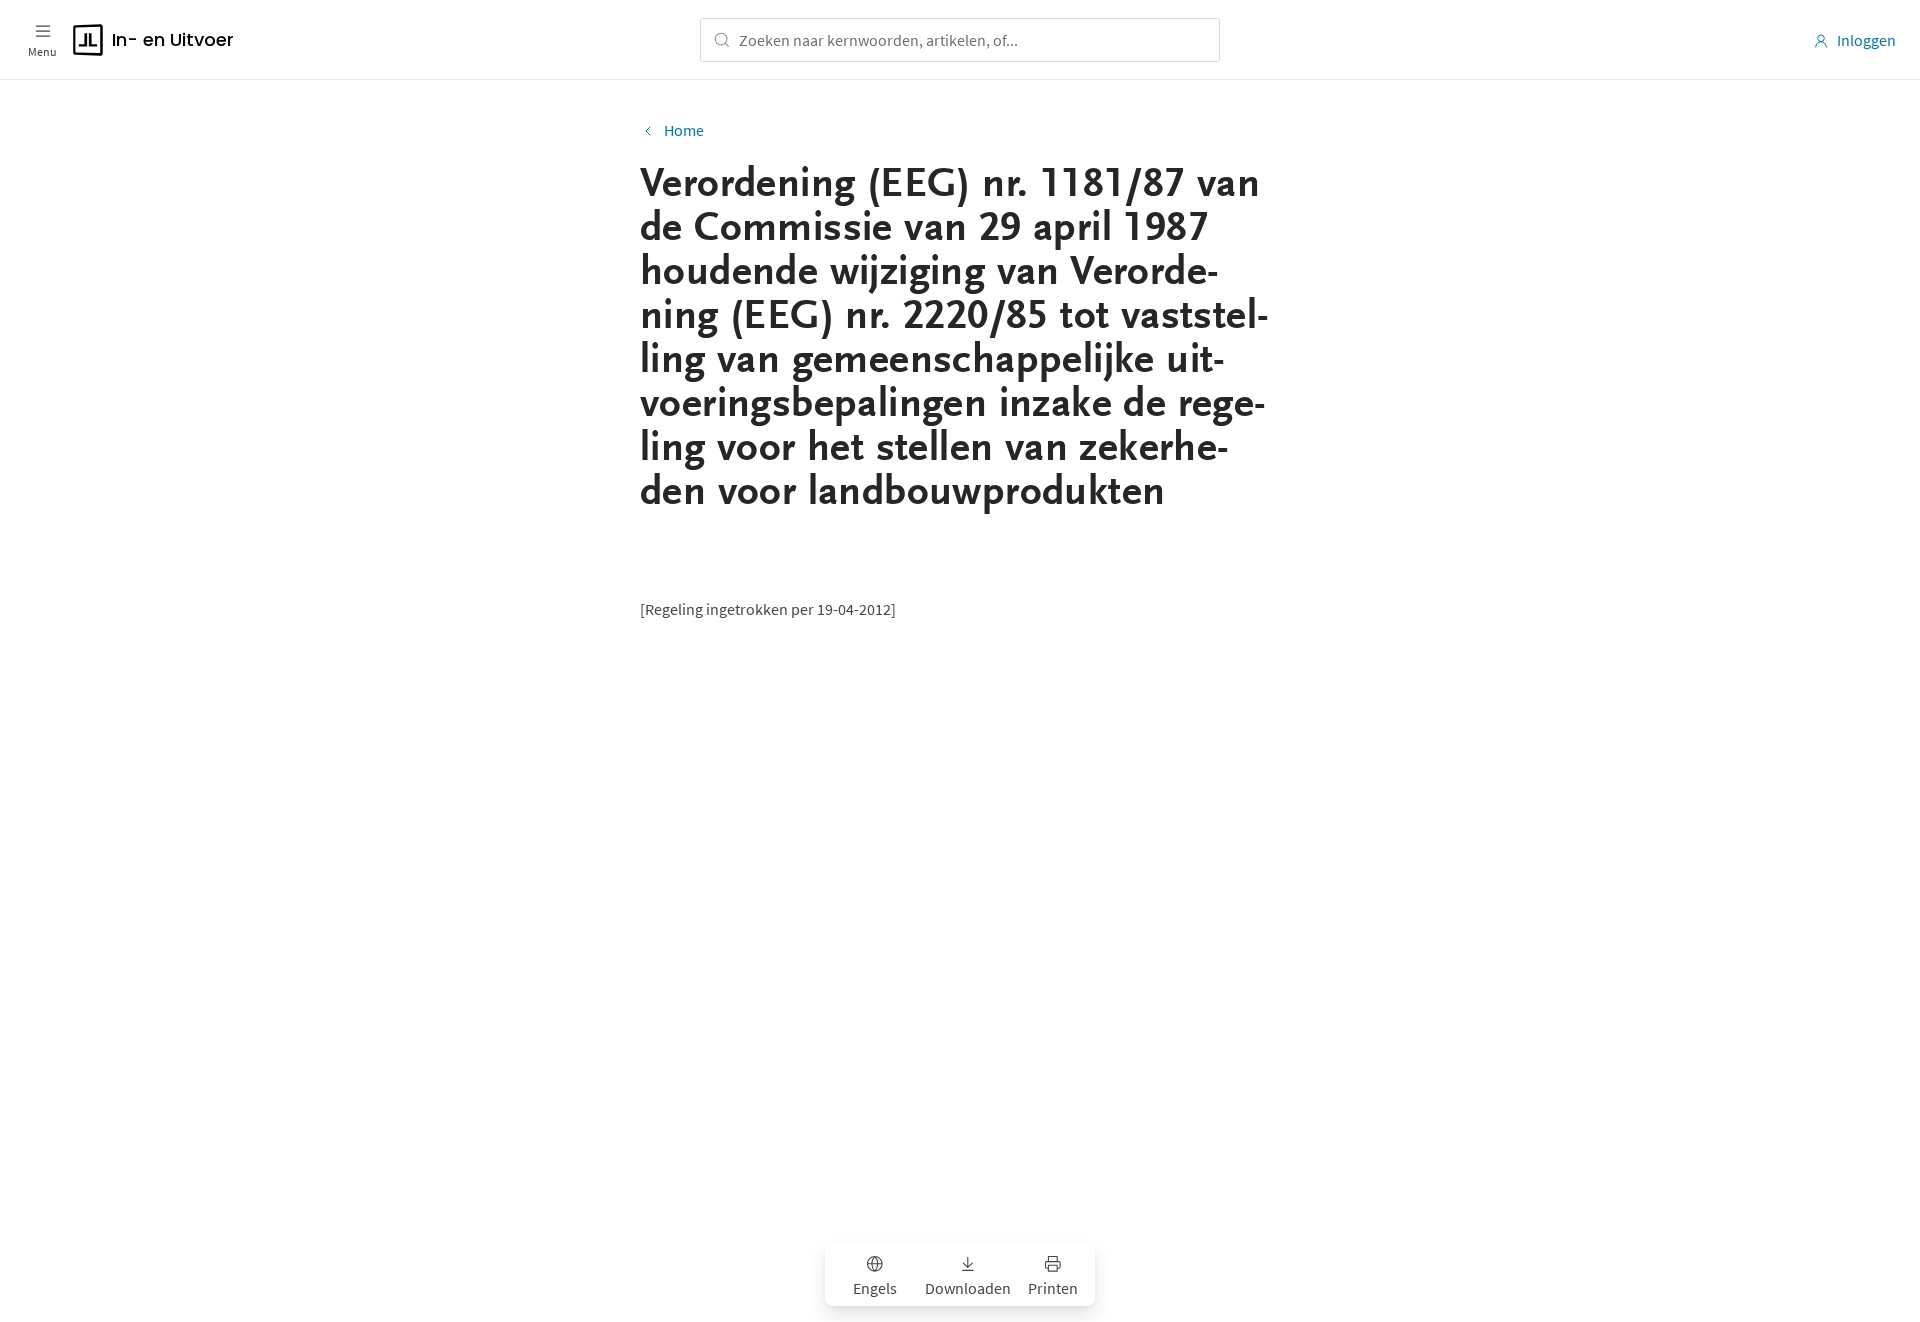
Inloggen (1866, 40)
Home (684, 130)
